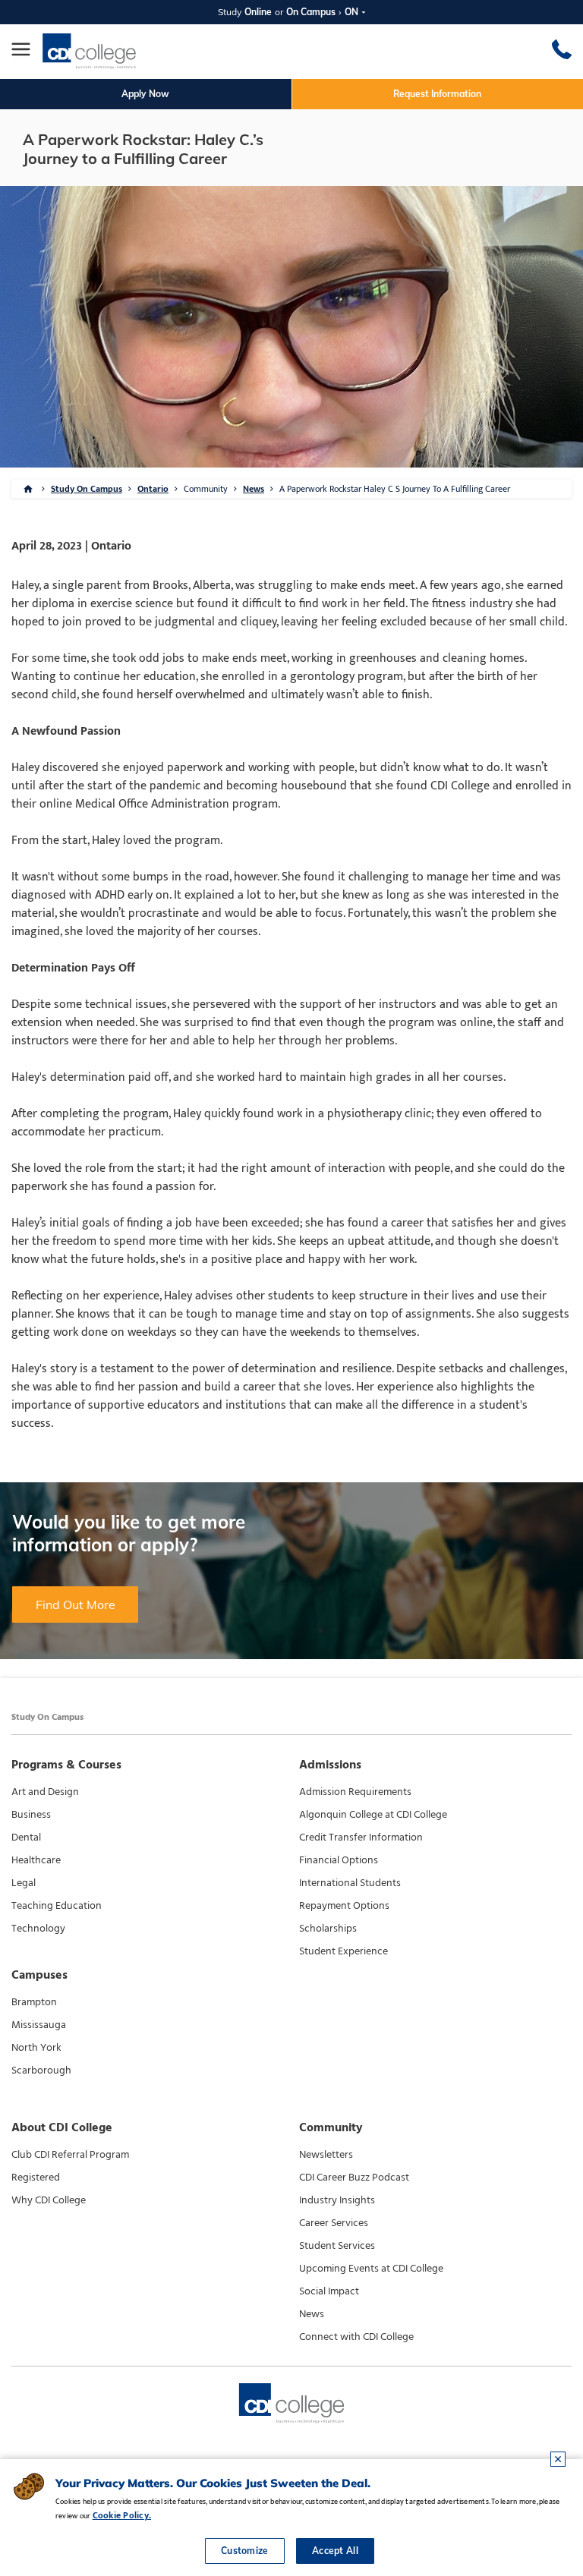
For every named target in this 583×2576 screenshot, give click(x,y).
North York (36, 2048)
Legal (24, 1883)
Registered (36, 2178)
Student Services (337, 2246)
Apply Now (145, 94)
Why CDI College (49, 2200)
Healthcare (36, 1860)
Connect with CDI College (356, 2337)
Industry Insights (337, 2200)
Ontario (153, 489)
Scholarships (328, 1929)
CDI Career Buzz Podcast (354, 2178)
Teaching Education (57, 1906)
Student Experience (343, 1951)
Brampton (34, 2002)
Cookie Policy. (122, 2515)
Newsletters (326, 2155)
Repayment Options (344, 1906)
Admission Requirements (355, 1792)
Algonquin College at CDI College (373, 1815)
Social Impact (329, 2291)
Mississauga (39, 2025)
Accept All (335, 2551)
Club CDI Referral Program (70, 2155)
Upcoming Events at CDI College (371, 2269)
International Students (350, 1883)
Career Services (334, 2223)
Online (258, 12)
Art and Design (45, 1792)
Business (31, 1815)
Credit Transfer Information (361, 1838)
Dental (26, 1838)
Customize (245, 2551)
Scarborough (41, 2071)
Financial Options (339, 1860)
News (254, 489)
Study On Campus (87, 489)
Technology (38, 1929)
